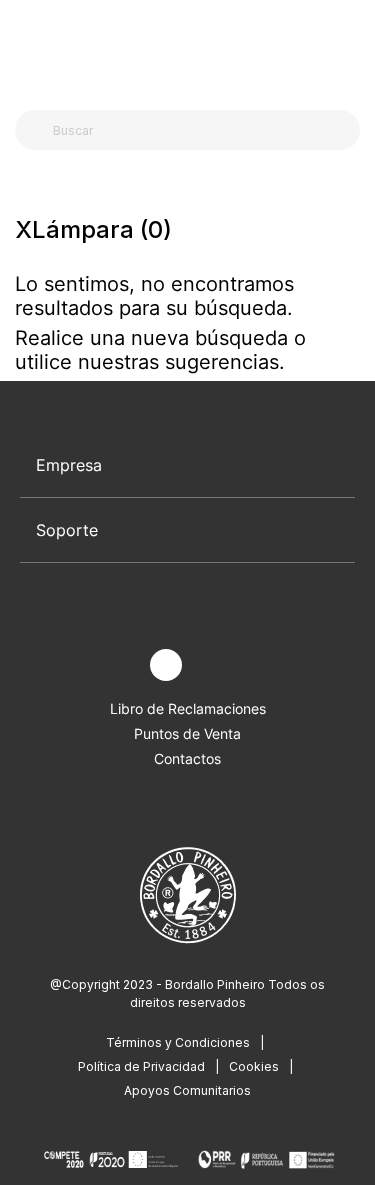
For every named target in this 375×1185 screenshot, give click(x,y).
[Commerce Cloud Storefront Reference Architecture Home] (183, 49)
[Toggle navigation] (26, 48)
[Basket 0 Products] (352, 49)
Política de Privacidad (141, 1066)
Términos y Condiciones (178, 1042)
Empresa (69, 465)
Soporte (67, 530)
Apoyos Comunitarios (187, 1090)
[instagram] (166, 665)
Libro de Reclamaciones (188, 708)
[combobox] (199, 130)
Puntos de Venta (187, 733)
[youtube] (212, 665)
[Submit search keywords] (35, 130)
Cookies (254, 1066)
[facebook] (119, 665)
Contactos (187, 758)
